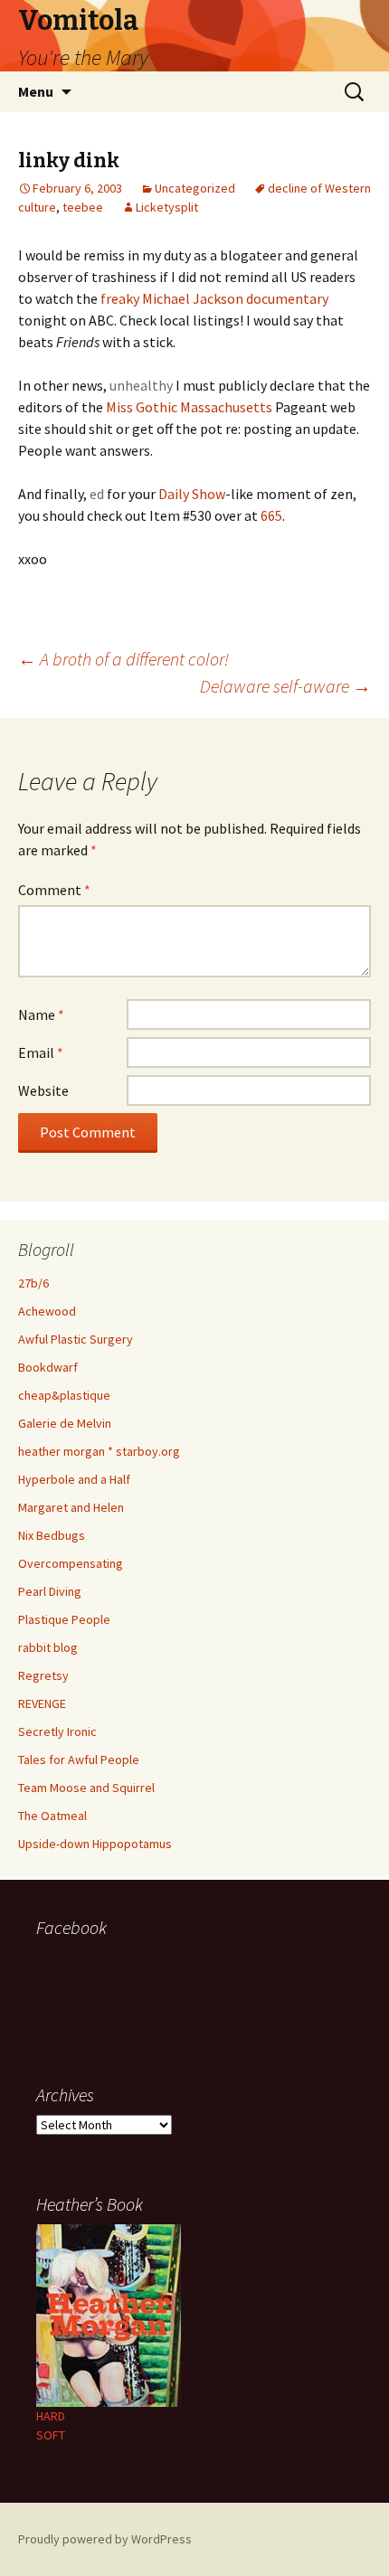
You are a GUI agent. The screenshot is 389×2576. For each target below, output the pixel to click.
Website (43, 1090)
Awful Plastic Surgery (76, 1339)
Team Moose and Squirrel (86, 1788)
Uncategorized (195, 188)
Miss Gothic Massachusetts (189, 407)
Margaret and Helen (71, 1507)
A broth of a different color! (123, 659)
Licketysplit (167, 207)
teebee (83, 207)
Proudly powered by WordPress (105, 2539)
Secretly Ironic (57, 1731)
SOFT (51, 2435)
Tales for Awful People (79, 1760)
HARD (51, 2416)
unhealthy (141, 385)
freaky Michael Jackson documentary (214, 298)
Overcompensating (71, 1563)
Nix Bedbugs (52, 1535)
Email (41, 1052)
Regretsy (43, 1675)
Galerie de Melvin (65, 1423)
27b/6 (33, 1283)
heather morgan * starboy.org (99, 1451)
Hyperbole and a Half (74, 1479)
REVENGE (42, 1703)
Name (41, 1014)
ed (97, 494)
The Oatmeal (52, 1816)
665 (271, 515)
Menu (36, 91)
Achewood (47, 1311)
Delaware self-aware (285, 686)
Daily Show (192, 494)
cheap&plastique (64, 1395)
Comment (54, 890)
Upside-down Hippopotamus (95, 1844)
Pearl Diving (50, 1591)
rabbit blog (48, 1647)
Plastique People (64, 1619)
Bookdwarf (48, 1367)
